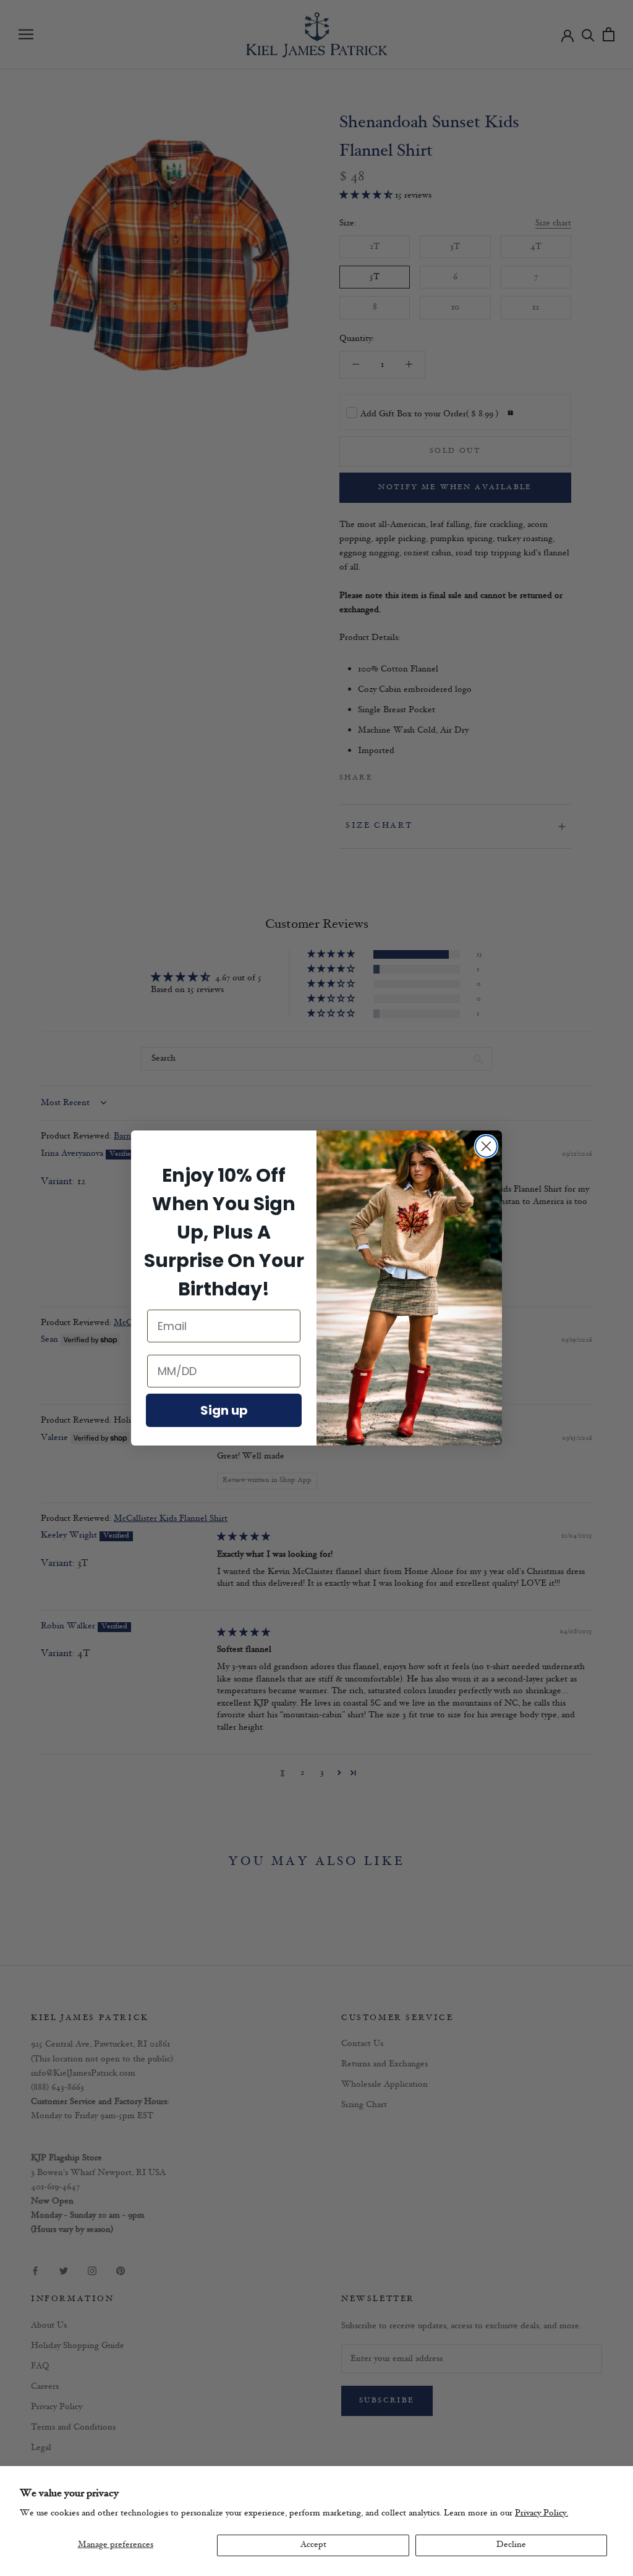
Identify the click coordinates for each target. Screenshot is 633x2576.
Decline (511, 2545)
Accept (313, 2545)
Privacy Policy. (542, 2513)
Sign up (224, 1410)
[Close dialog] (486, 1146)
